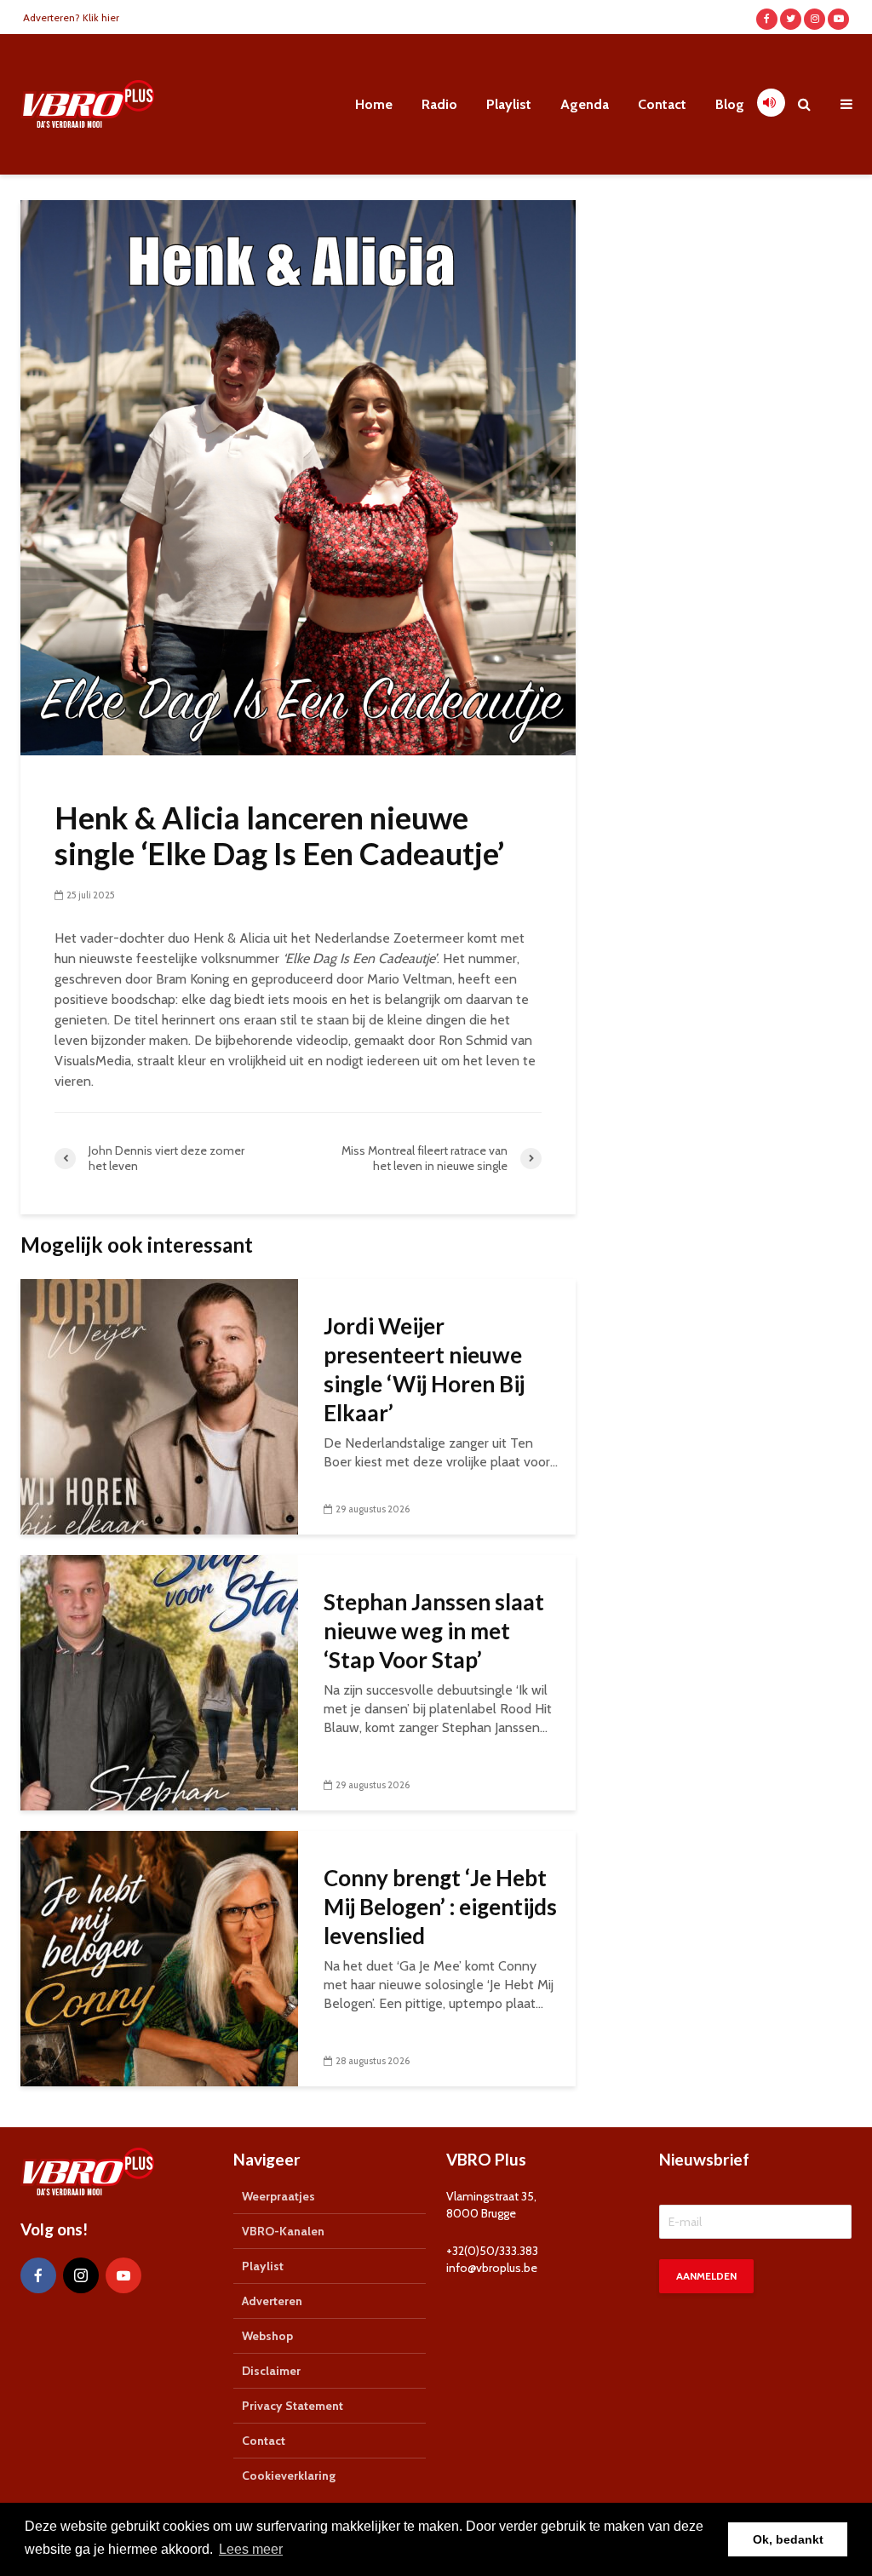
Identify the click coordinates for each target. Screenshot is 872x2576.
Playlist (509, 104)
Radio (439, 104)
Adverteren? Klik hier (71, 17)
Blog (730, 104)
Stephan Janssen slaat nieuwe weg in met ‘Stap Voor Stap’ (434, 1631)
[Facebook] (38, 2275)
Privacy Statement (293, 2406)
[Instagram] (81, 2275)
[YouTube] (123, 2275)
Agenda (585, 104)
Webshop (267, 2336)
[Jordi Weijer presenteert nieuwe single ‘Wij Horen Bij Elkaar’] (159, 1406)
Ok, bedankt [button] (788, 2539)
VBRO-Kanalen (283, 2231)
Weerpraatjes (278, 2196)
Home (374, 104)
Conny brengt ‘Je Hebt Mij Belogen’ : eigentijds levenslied (440, 1907)
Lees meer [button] (251, 2549)
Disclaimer (271, 2371)
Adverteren (272, 2301)
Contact (662, 104)
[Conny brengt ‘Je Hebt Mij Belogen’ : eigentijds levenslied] (159, 1957)
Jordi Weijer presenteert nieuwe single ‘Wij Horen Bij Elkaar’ (424, 1369)
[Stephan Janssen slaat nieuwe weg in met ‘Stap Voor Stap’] (159, 1681)
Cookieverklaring (289, 2476)
